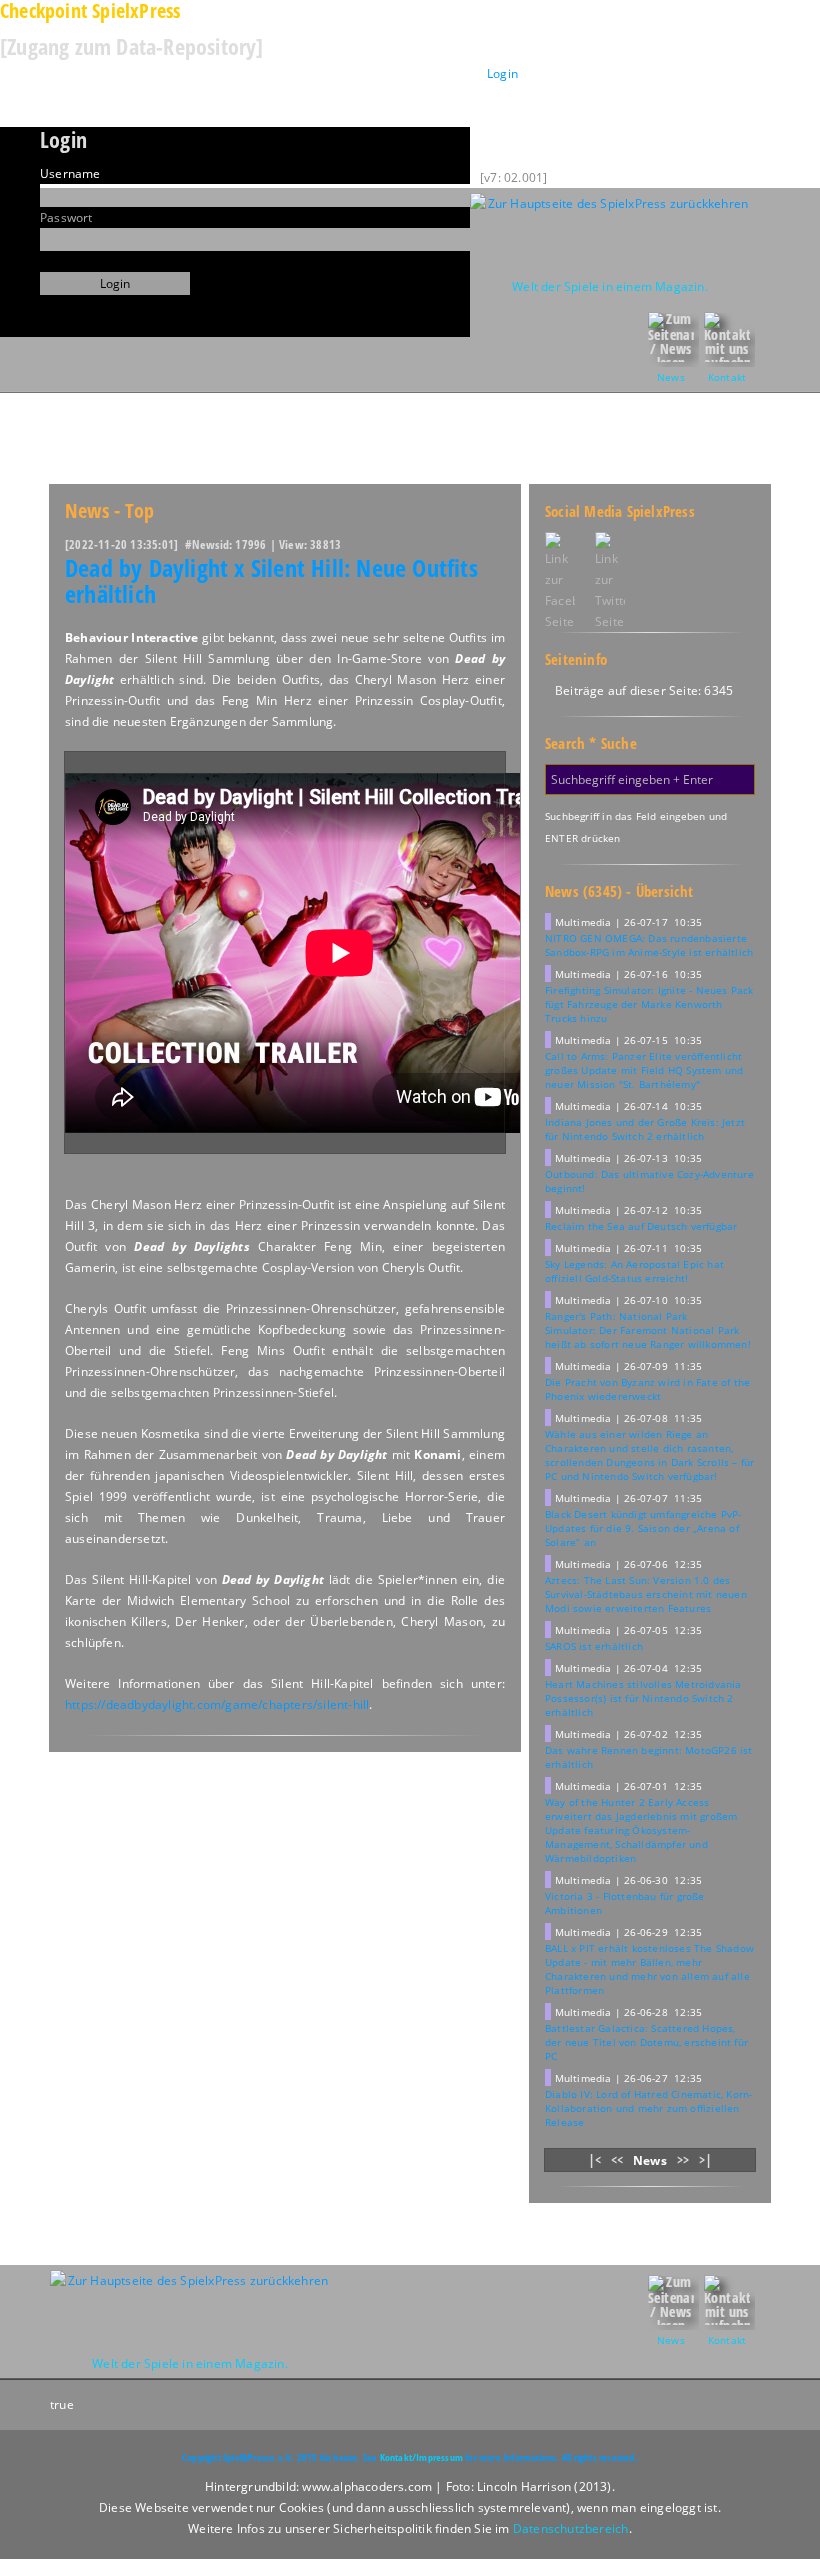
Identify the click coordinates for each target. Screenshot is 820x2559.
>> (683, 2159)
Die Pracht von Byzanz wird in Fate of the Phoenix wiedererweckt (647, 1389)
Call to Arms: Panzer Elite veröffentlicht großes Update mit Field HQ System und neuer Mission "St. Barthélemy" (644, 1070)
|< (594, 2159)
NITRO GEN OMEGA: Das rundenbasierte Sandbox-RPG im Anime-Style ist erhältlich (649, 945)
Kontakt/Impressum (421, 2457)
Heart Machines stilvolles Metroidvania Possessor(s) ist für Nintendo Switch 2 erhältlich (643, 1698)
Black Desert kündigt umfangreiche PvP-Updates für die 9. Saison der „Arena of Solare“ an (643, 1528)
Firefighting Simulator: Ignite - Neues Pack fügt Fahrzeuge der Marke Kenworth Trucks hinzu (649, 1004)
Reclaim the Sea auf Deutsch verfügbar (641, 1226)
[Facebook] (560, 582)
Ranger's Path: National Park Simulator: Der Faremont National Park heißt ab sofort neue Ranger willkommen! (648, 1330)
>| (705, 2159)
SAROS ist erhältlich (594, 1646)
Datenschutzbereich (571, 2528)
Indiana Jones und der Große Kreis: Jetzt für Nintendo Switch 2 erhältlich (645, 1129)
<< (617, 2159)
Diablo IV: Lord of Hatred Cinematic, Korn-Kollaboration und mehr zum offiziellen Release (648, 2108)
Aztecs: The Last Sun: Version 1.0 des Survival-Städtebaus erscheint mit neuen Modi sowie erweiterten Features (646, 1594)
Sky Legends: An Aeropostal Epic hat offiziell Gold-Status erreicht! (634, 1271)
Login (502, 73)
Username (70, 173)
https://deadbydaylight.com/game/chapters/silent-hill (217, 1704)
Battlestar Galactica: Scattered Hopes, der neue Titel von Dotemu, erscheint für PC (646, 2042)
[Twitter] (620, 582)
